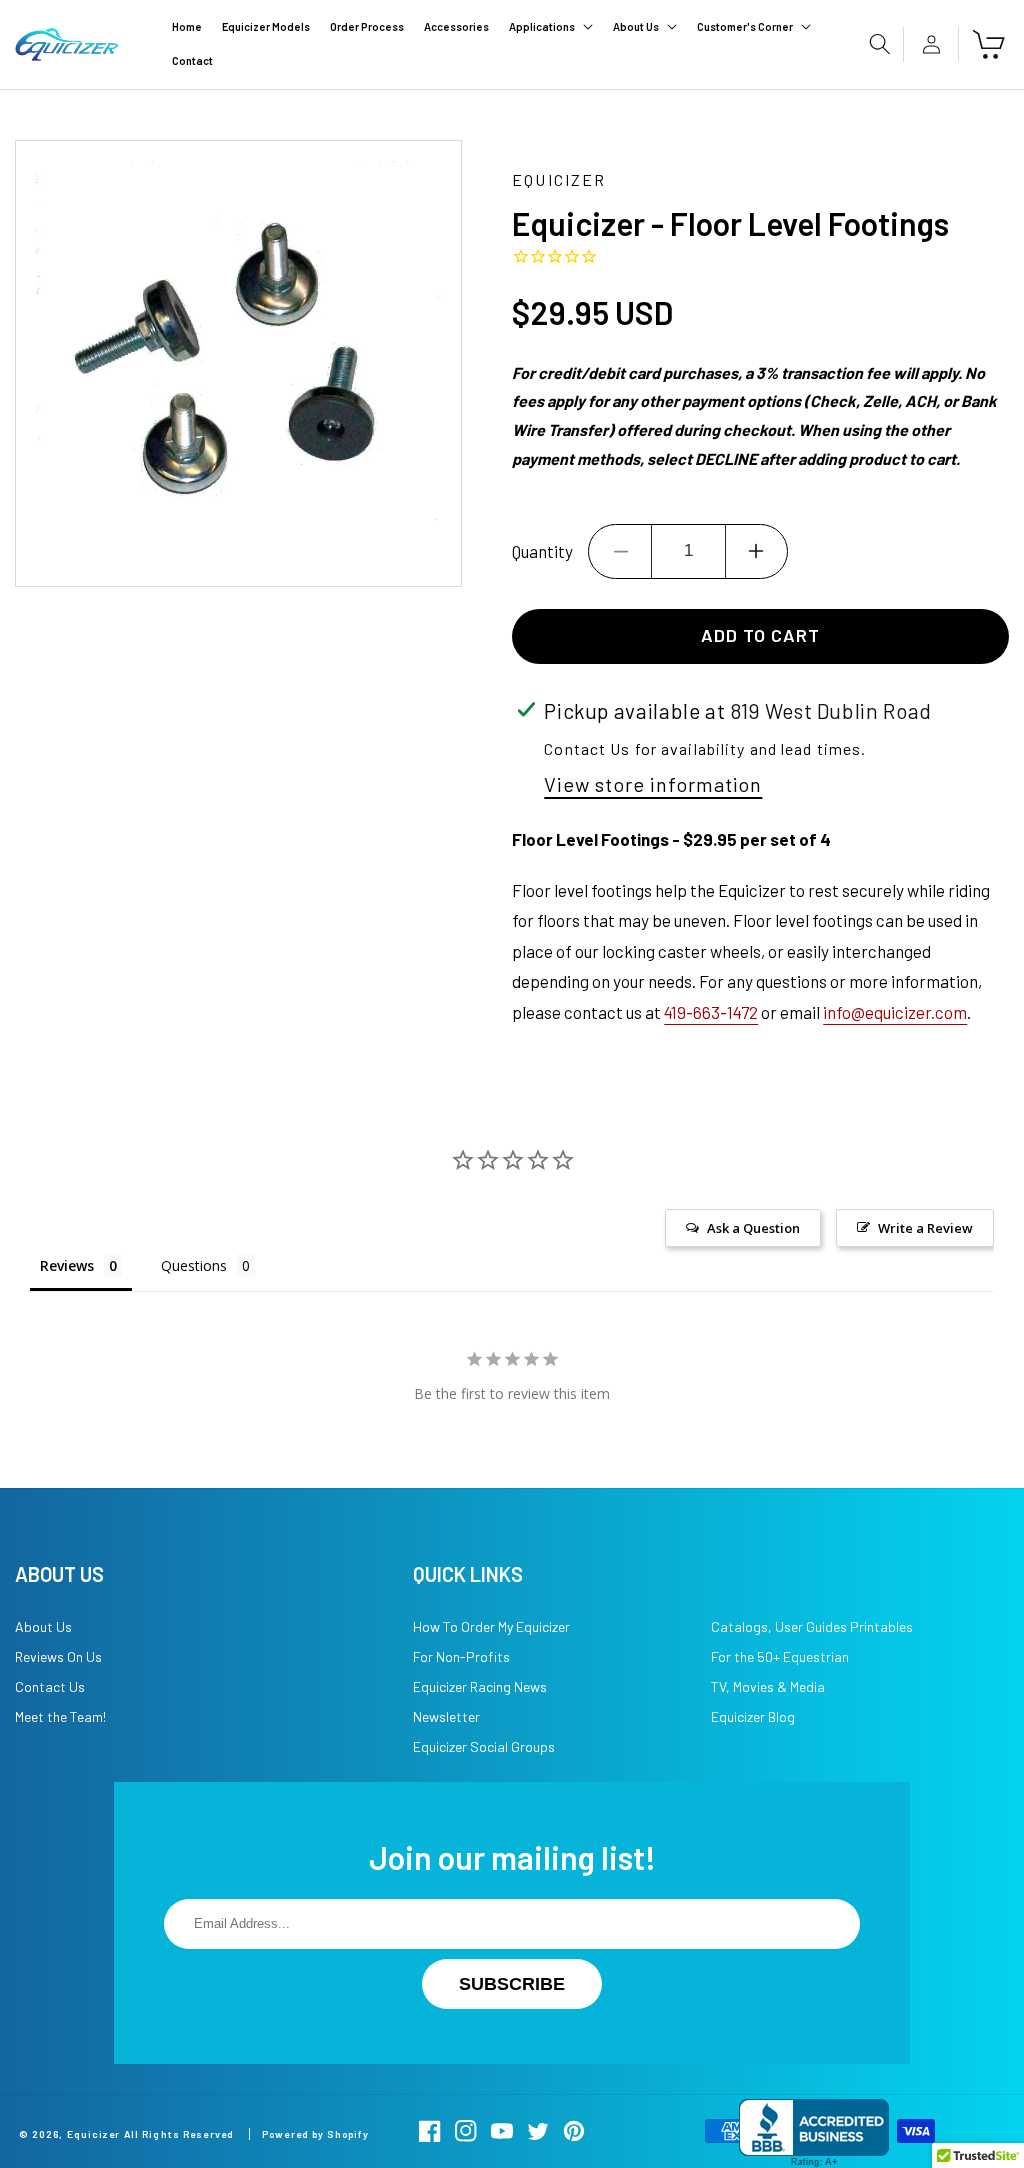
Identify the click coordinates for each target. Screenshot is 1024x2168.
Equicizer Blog (753, 1716)
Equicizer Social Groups (484, 1746)
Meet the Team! (60, 1716)
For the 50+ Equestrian (780, 1656)
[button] (551, 27)
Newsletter (446, 1716)
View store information (653, 784)
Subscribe (512, 1984)
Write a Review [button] (925, 1228)
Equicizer (94, 2134)
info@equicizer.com (895, 1012)
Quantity (542, 551)
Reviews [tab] (67, 1265)
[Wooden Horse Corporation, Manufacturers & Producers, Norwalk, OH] (814, 2133)
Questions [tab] (194, 1265)
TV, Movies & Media (768, 1686)
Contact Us (50, 1686)
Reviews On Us (58, 1656)
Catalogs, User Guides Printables (812, 1626)
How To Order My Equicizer (491, 1626)
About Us (43, 1626)
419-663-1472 (711, 1012)
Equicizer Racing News (480, 1686)
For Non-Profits (461, 1656)
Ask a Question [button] (753, 1228)
